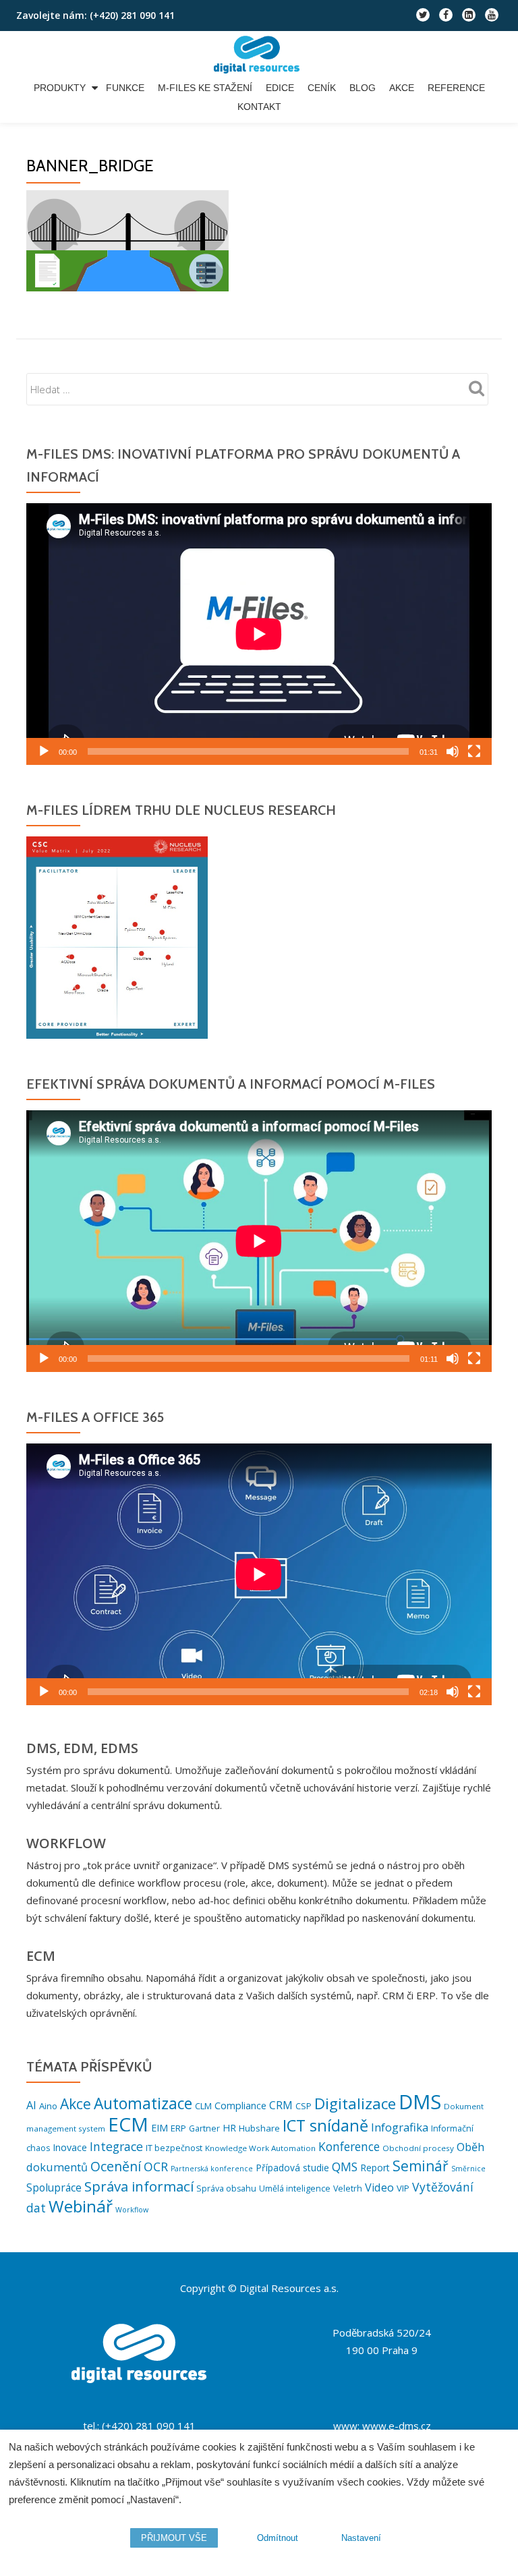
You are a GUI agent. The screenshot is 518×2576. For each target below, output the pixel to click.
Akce (402, 88)
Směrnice (468, 2169)
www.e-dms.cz (397, 2426)
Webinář (81, 2206)
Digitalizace (355, 2103)
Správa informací (139, 2186)
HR (229, 2128)
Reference (456, 88)
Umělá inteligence (295, 2188)
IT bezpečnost (174, 2148)
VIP (403, 2188)
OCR (156, 2167)
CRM (281, 2105)
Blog (363, 88)
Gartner (204, 2128)
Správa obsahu (226, 2188)
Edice (280, 88)
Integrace (116, 2146)
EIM (160, 2128)
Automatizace (143, 2103)
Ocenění (116, 2166)
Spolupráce (54, 2187)
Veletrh (348, 2188)
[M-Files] (259, 55)
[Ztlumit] (453, 751)
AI (31, 2105)
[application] (259, 634)
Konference (349, 2147)
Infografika (400, 2127)
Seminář (421, 2166)
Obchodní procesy (418, 2148)
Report (375, 2168)
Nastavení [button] (361, 2538)
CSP (304, 2106)
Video (379, 2187)
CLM (203, 2106)
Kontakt (259, 107)
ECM (128, 2124)
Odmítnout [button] (278, 2538)
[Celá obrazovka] (474, 751)
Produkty (60, 88)
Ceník (322, 88)
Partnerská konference (212, 2169)
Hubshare (259, 2128)
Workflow (132, 2210)
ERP (178, 2128)
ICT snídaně (325, 2125)
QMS (345, 2167)
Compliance (240, 2106)
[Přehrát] (44, 751)
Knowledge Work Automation (260, 2148)
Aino (48, 2106)
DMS (420, 2102)
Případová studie (292, 2168)
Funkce (125, 88)
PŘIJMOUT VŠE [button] (174, 2538)
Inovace (70, 2147)
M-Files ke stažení (205, 88)
